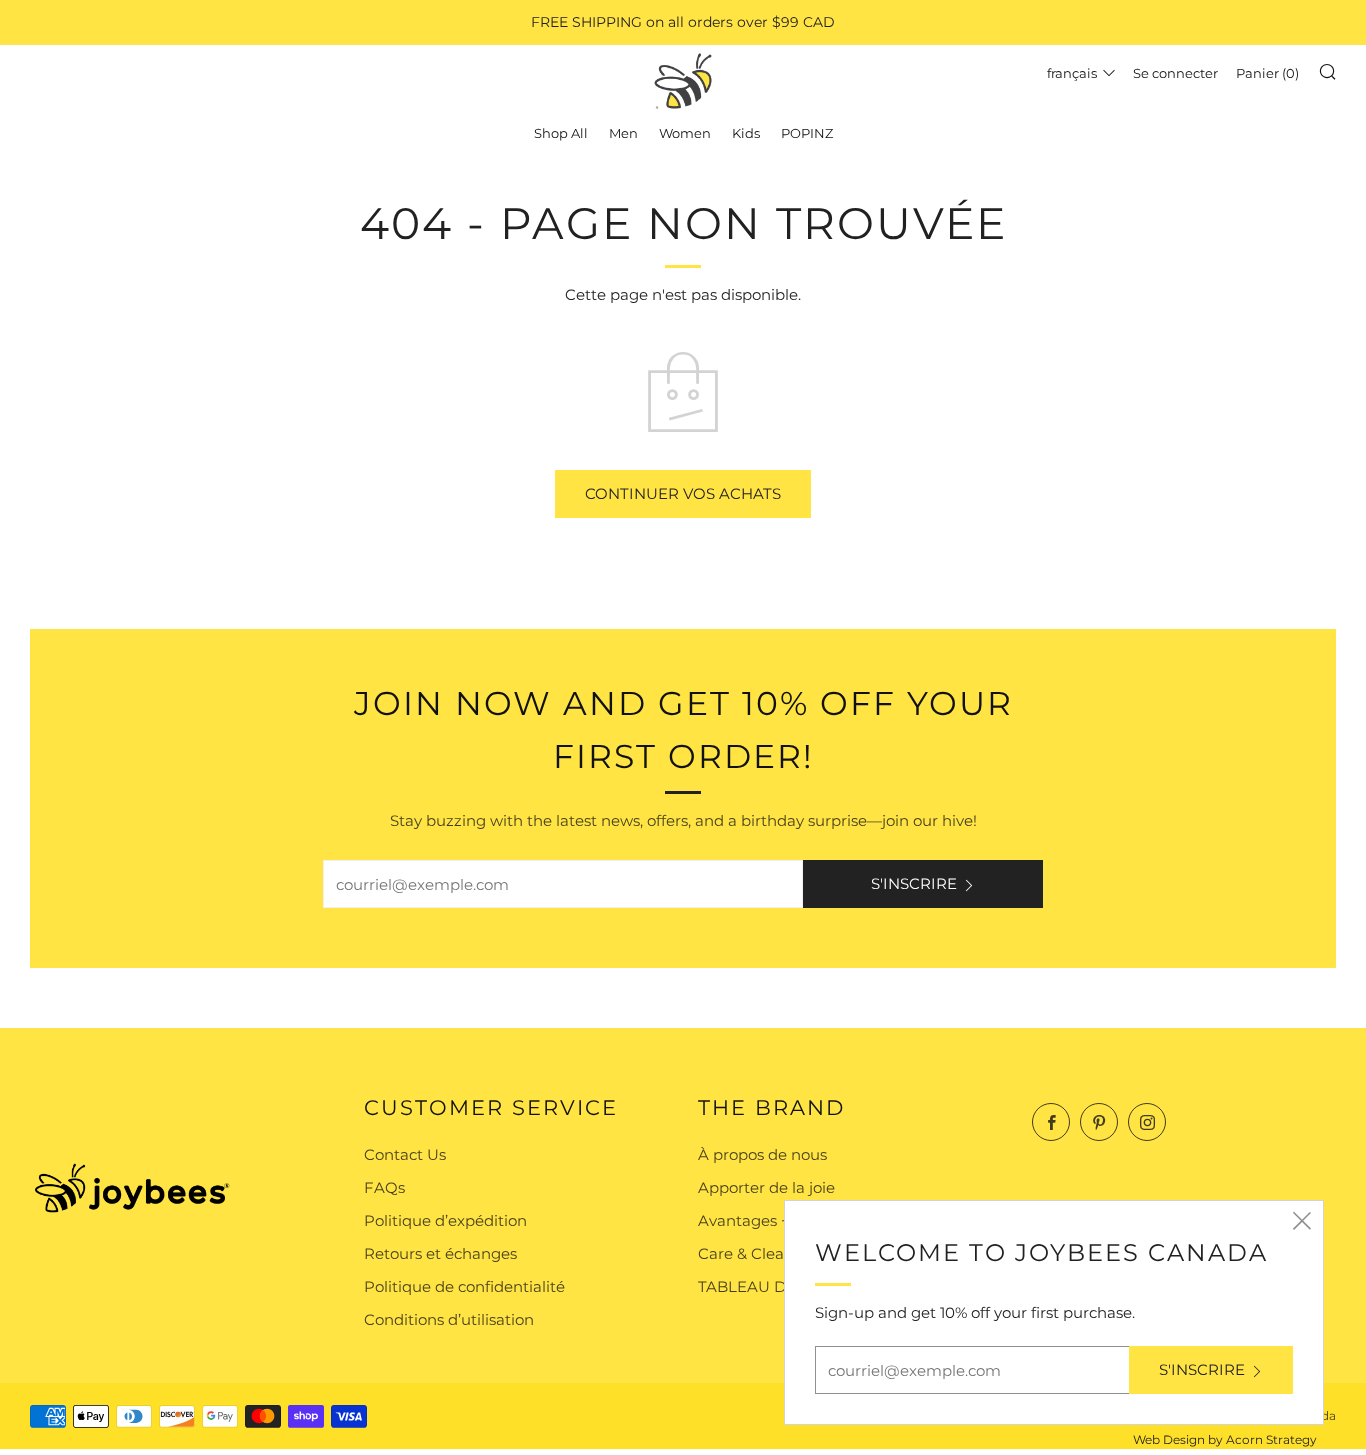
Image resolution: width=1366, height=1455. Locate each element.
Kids (746, 133)
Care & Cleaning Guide (782, 1253)
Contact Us (405, 1154)
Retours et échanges (440, 1253)
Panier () (1267, 73)
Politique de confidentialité (464, 1286)
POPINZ (807, 133)
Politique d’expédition (445, 1220)
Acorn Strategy (1271, 1439)
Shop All (561, 133)
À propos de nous (762, 1154)
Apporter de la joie (766, 1187)
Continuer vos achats (683, 493)
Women (685, 133)
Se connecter (1175, 73)
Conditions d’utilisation (449, 1319)
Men (623, 133)
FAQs (384, 1187)
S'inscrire (914, 883)
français (1072, 73)
